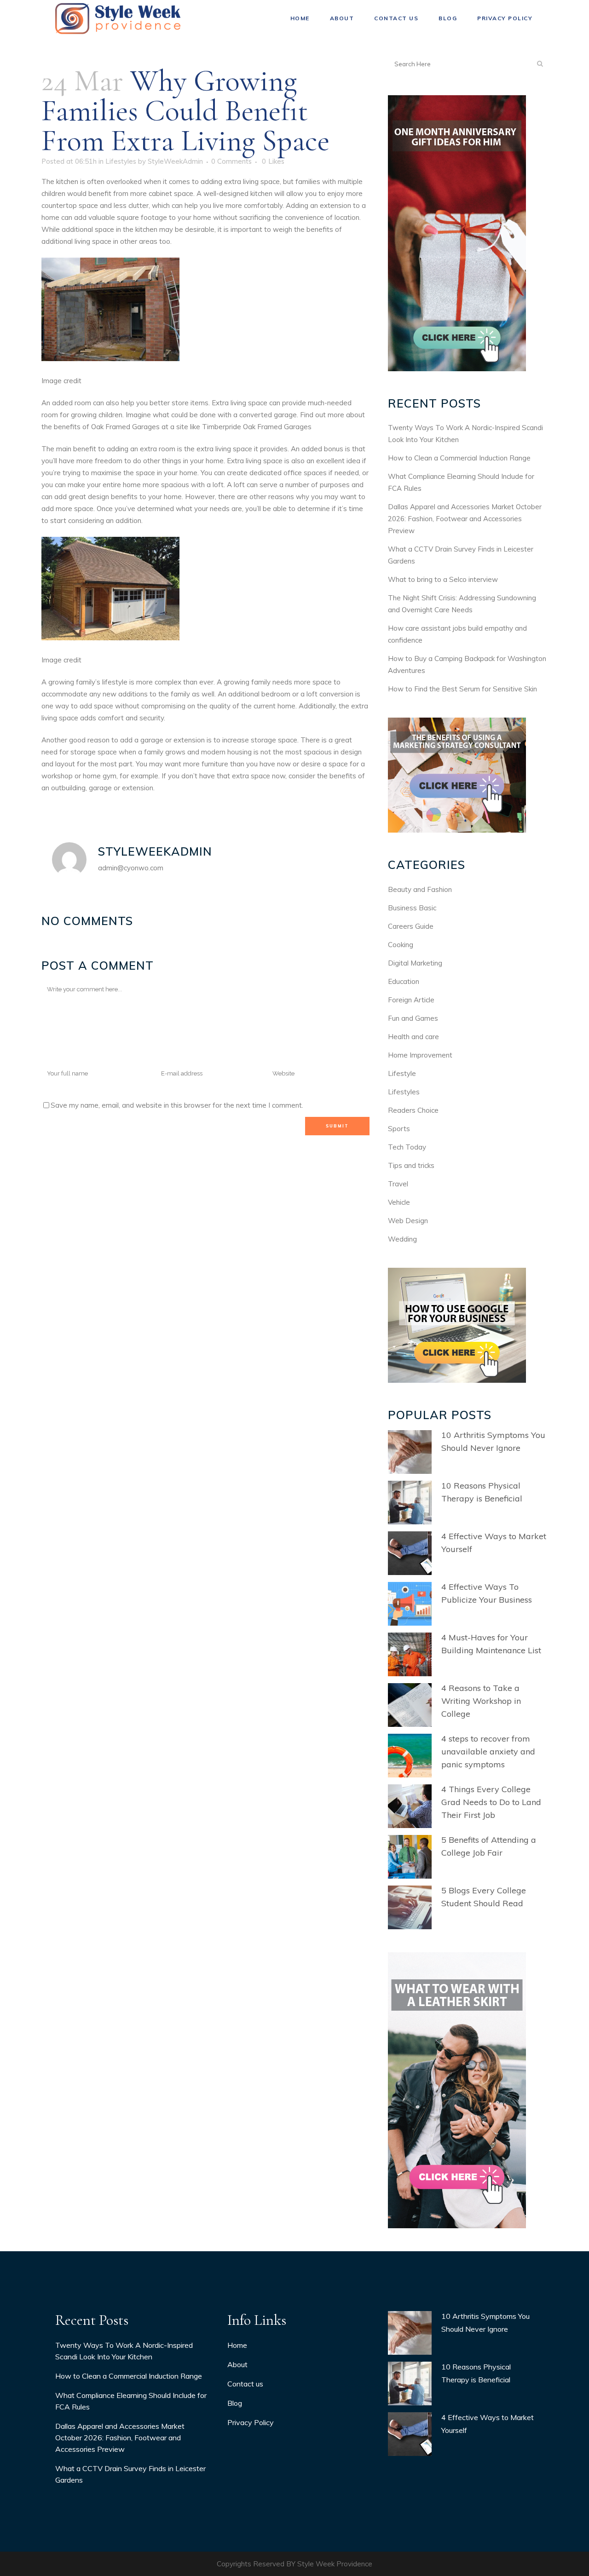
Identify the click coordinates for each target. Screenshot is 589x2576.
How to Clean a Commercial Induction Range (459, 458)
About (237, 2364)
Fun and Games (413, 1018)
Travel (398, 1184)
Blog (235, 2403)
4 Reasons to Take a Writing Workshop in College (481, 1701)
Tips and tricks (411, 1165)
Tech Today (407, 1147)
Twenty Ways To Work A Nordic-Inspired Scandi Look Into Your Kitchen (124, 2351)
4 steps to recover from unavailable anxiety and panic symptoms (488, 1751)
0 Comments (231, 161)
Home (237, 2345)
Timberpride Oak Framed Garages (257, 427)
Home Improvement (420, 1055)
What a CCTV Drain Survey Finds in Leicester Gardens (130, 2474)
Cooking (401, 945)
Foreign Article (411, 1000)
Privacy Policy (251, 2422)
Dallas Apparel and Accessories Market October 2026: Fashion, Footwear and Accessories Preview (465, 519)
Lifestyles (121, 161)
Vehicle (399, 1202)
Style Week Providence (335, 2564)
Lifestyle (402, 1073)
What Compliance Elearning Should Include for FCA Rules (131, 2401)
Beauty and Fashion (420, 889)
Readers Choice (413, 1110)
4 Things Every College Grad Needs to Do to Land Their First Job (491, 1802)
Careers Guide (411, 926)
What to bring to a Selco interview (443, 579)
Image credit (61, 381)
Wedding (402, 1239)
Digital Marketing (415, 963)
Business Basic (412, 908)
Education (404, 981)
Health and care (413, 1037)
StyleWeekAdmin (175, 161)
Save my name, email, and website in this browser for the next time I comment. (177, 1105)
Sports (399, 1129)
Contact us (245, 2384)
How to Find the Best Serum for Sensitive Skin (462, 689)
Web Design (408, 1221)
